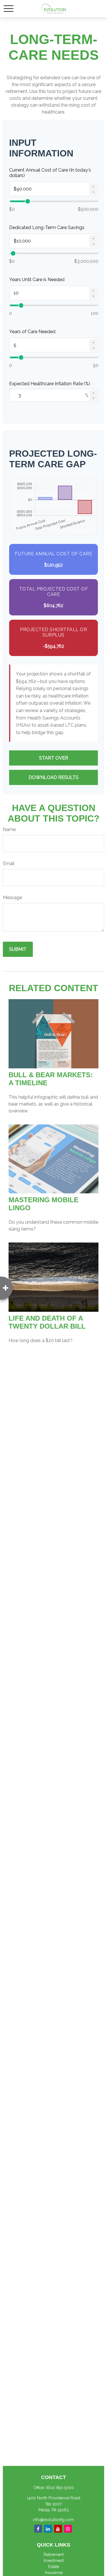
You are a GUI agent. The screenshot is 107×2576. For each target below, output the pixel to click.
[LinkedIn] (48, 2529)
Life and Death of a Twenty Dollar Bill (47, 1322)
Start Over (54, 758)
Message (12, 898)
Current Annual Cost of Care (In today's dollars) (50, 173)
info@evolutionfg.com (53, 2520)
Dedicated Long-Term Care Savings (47, 227)
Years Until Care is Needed (37, 280)
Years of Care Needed (32, 332)
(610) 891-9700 (60, 2488)
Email (9, 863)
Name (9, 829)
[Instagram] (68, 2529)
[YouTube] (58, 2529)
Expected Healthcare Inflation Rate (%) (50, 384)
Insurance (54, 2573)
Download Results (53, 777)
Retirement (54, 2555)
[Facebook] (38, 2529)
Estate (54, 2567)
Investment (54, 2561)
